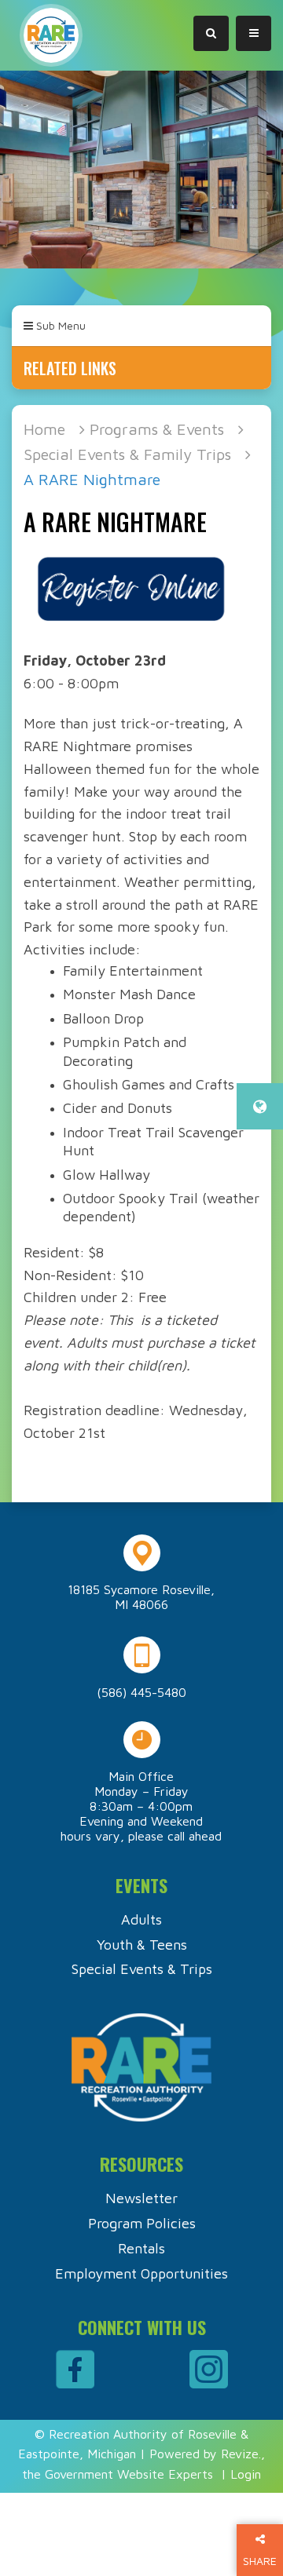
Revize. (241, 2454)
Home (44, 429)
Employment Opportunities (141, 2273)
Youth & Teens (142, 1945)
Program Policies (142, 2223)
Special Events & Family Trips (127, 454)
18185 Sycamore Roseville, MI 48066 (141, 1597)
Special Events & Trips (142, 1969)
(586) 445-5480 (141, 1692)
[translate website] (260, 1106)
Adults (141, 1919)
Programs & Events (157, 429)
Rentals (141, 2248)
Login (246, 2474)
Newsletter (141, 2198)
